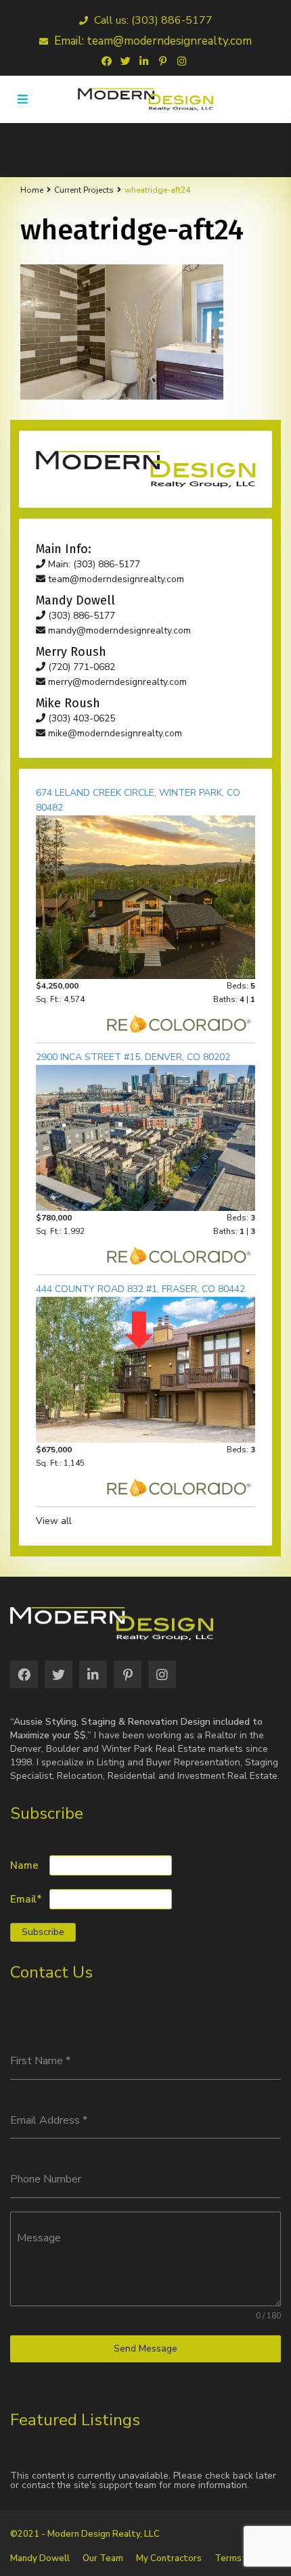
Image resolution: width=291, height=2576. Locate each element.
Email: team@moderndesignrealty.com (152, 41)
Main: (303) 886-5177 (93, 564)
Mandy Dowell (40, 2558)
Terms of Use (243, 2558)
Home (32, 190)
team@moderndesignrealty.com (115, 579)
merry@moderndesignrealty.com (116, 682)
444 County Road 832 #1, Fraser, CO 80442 (140, 1289)
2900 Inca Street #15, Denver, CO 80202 (133, 1057)
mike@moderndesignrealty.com (114, 733)
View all (54, 1521)
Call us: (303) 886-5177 (152, 20)
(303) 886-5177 (80, 616)
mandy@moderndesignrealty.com (118, 630)
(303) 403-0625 (80, 718)
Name (24, 1866)
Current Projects (84, 190)
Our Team (103, 2558)
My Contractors (169, 2558)
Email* (26, 1900)
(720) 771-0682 (80, 667)
